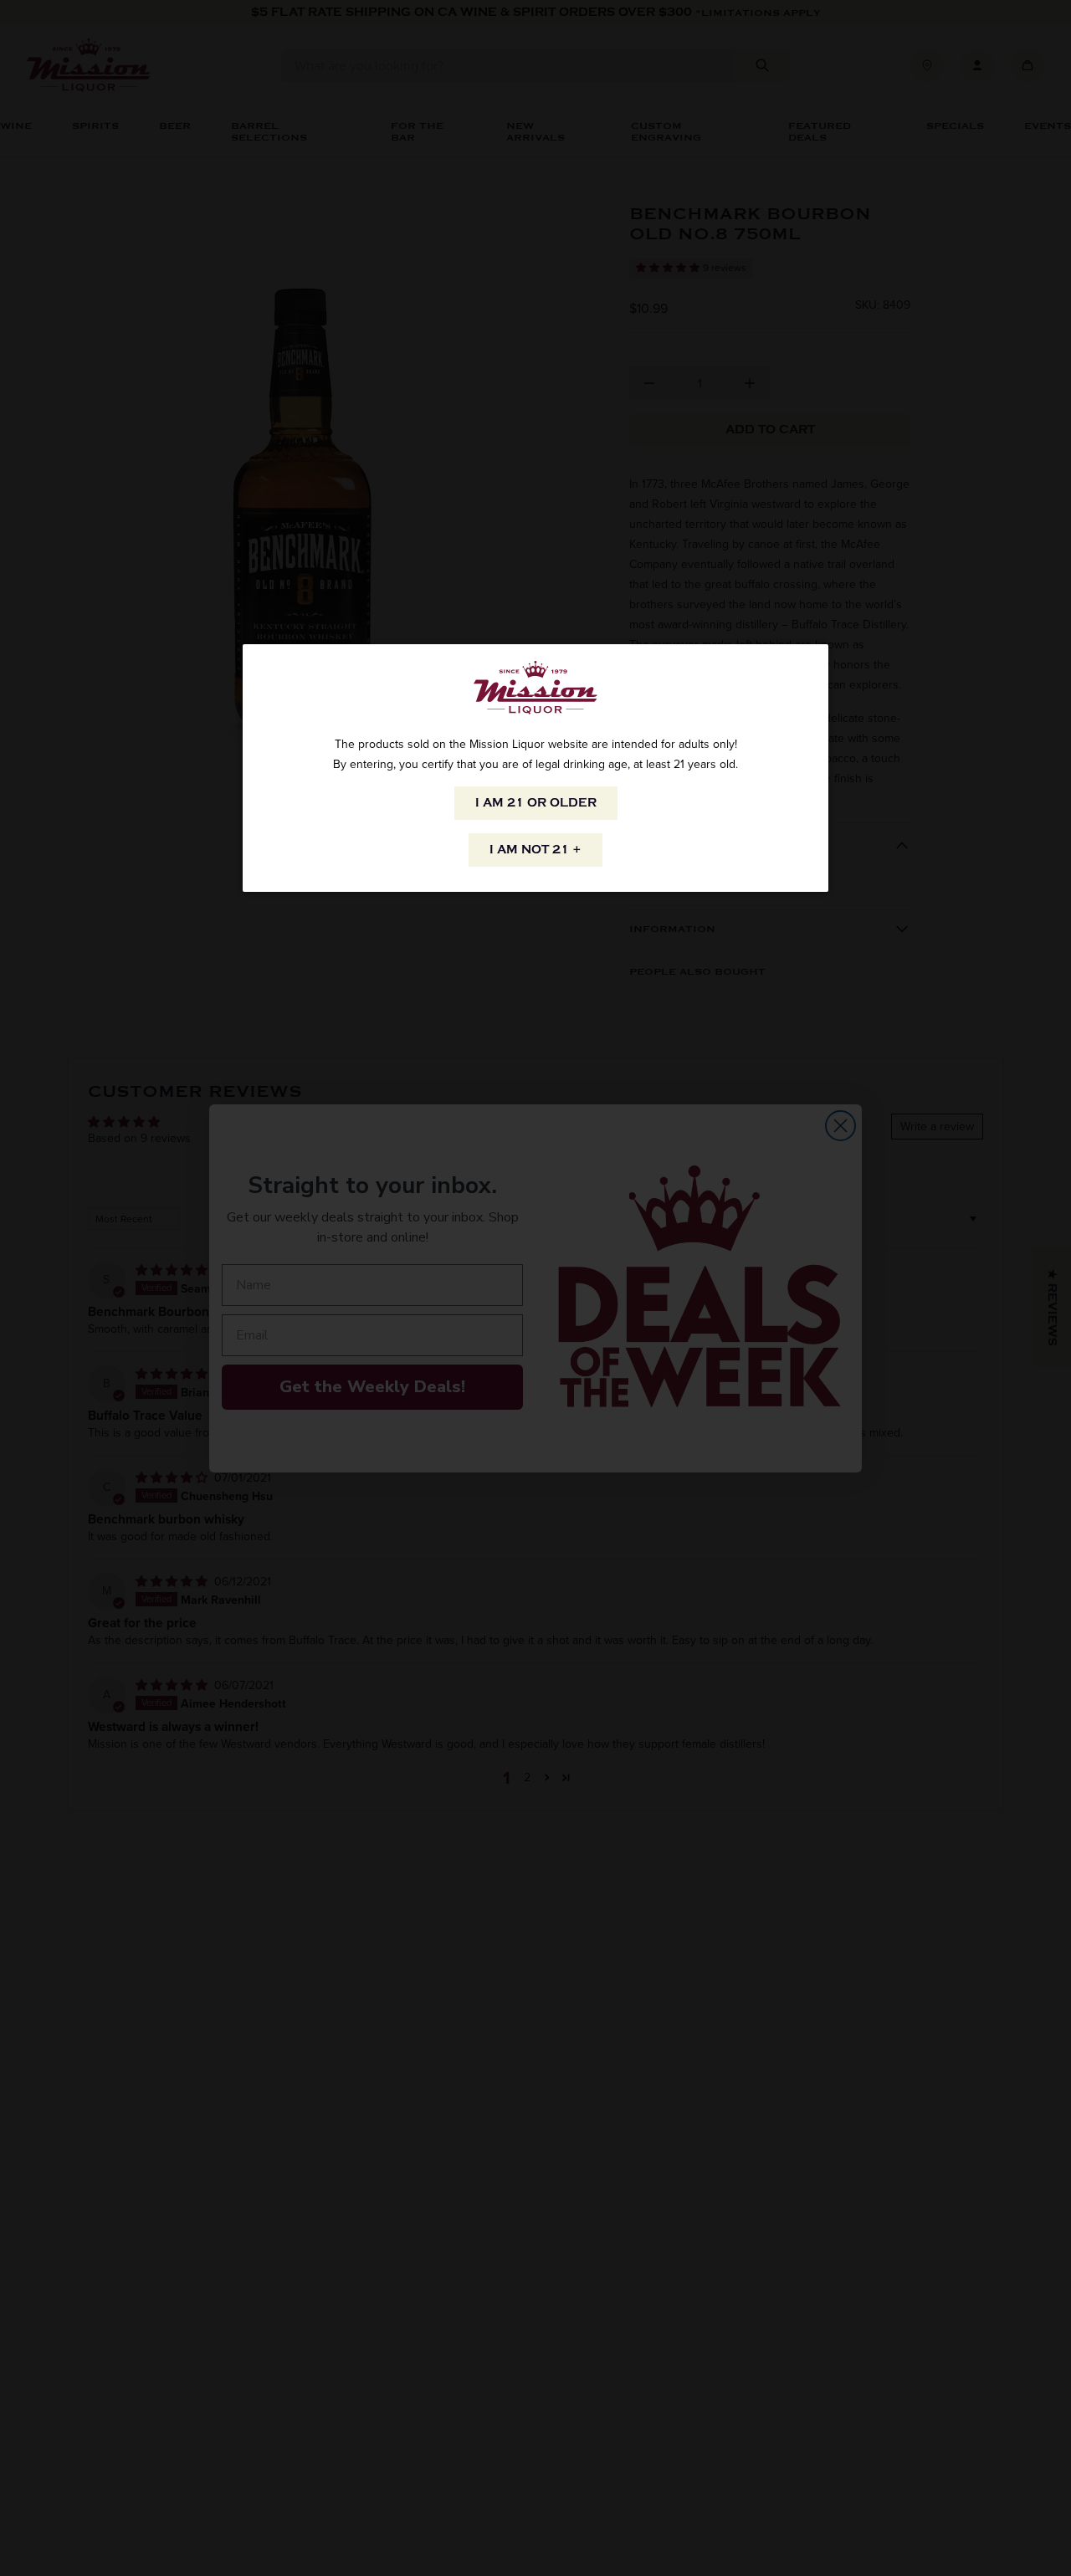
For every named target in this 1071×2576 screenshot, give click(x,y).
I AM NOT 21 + (535, 850)
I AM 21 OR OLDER (536, 803)
